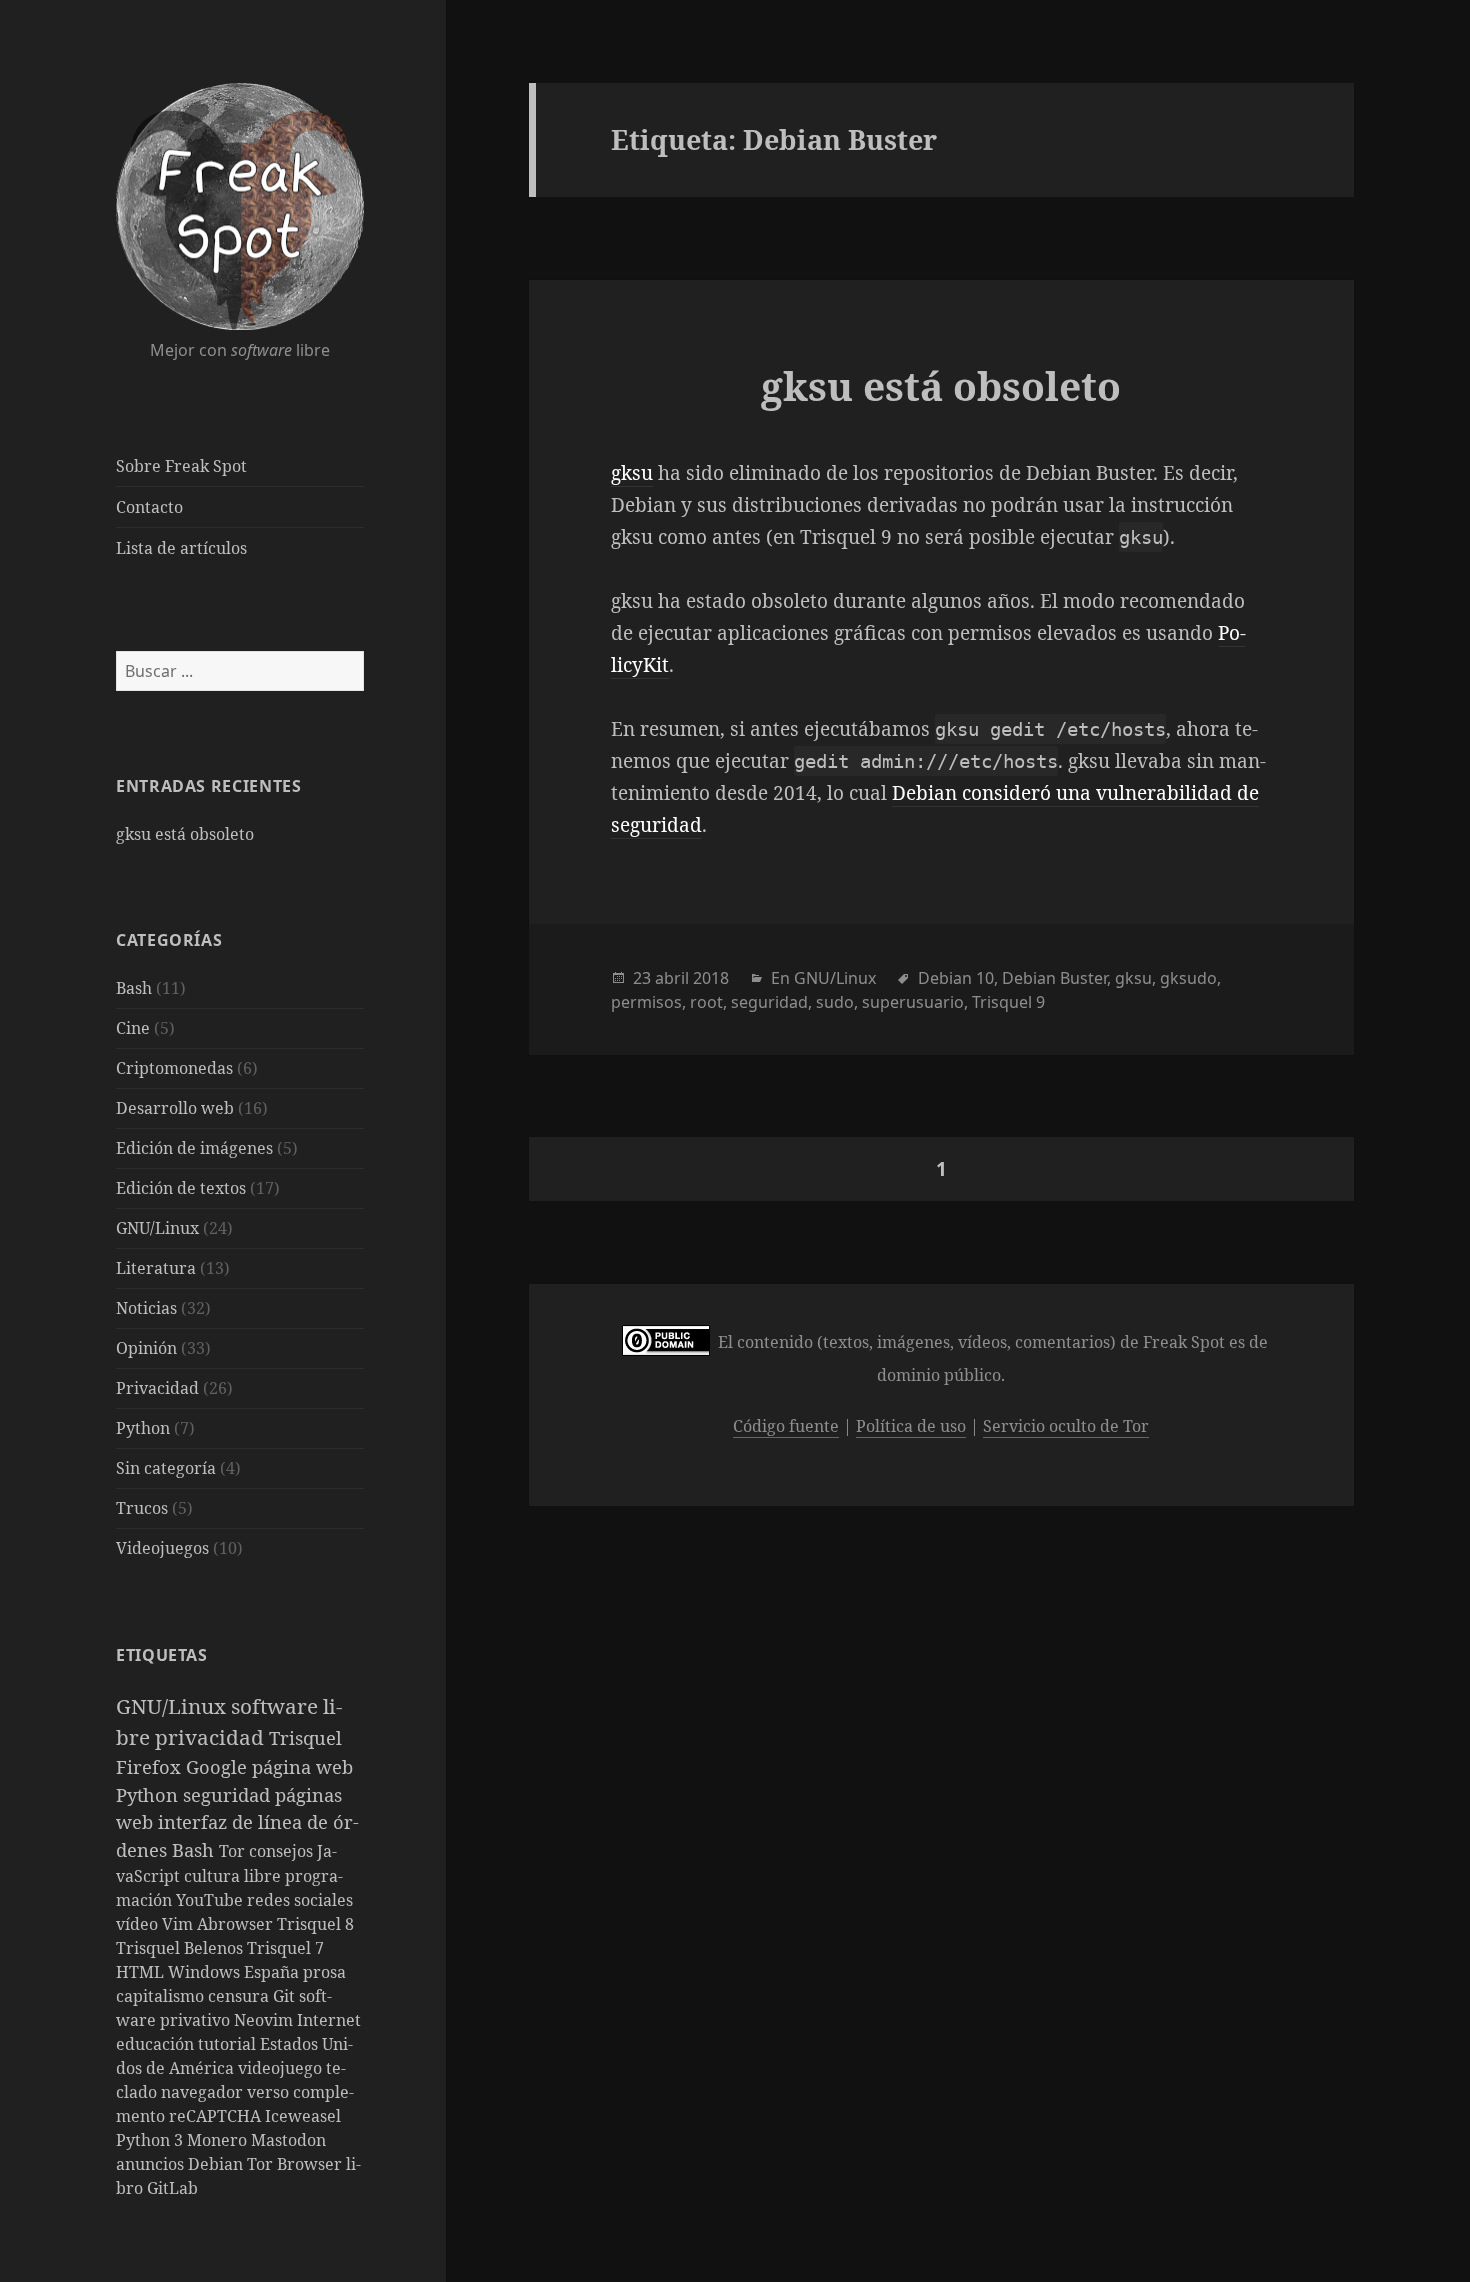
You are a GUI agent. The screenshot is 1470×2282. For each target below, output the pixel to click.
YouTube (211, 1900)
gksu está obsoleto (185, 834)
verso (270, 2092)
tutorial (229, 2044)
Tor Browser (296, 2164)
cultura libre (234, 1876)
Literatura (156, 1268)
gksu (632, 473)
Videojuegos (162, 1548)
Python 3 (151, 2140)
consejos (283, 1851)
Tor (234, 1851)
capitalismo (162, 1996)
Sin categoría (166, 1468)
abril (672, 978)
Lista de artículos (181, 548)
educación (157, 2044)
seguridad (229, 1794)
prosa (324, 1972)
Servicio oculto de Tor (1066, 1426)
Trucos (142, 1508)
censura (240, 1996)
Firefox (151, 1766)
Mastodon (288, 2140)
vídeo (139, 1924)
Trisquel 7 (285, 1948)
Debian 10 (956, 978)
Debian (217, 2164)
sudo (835, 1002)
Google (219, 1766)
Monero (219, 2140)
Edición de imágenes (194, 1148)
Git (286, 1996)
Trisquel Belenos (181, 1948)
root (706, 1002)
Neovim (265, 2020)
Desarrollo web (175, 1108)
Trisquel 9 (1008, 1002)
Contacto (149, 507)
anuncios (152, 2164)
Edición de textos (181, 1188)
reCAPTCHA (217, 2116)
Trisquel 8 (315, 1924)
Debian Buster (1054, 978)
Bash (134, 988)
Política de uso (911, 1426)
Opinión (146, 1348)
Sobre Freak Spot (181, 466)
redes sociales (300, 1900)
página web (302, 1766)
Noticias (146, 1308)
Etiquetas (162, 1655)
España (273, 1972)
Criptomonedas (174, 1068)
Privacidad (157, 1388)
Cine (133, 1028)
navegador (204, 2092)
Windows (206, 1972)
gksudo (1188, 978)
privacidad (212, 1737)
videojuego (282, 2068)
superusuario (913, 1002)
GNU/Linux (157, 1228)
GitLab (172, 2188)
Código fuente (786, 1426)
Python (143, 1428)
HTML (142, 1972)
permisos (646, 1002)
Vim (179, 1924)
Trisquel (305, 1737)
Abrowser (237, 1924)
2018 (711, 978)
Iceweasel (303, 2116)
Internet (329, 2020)
